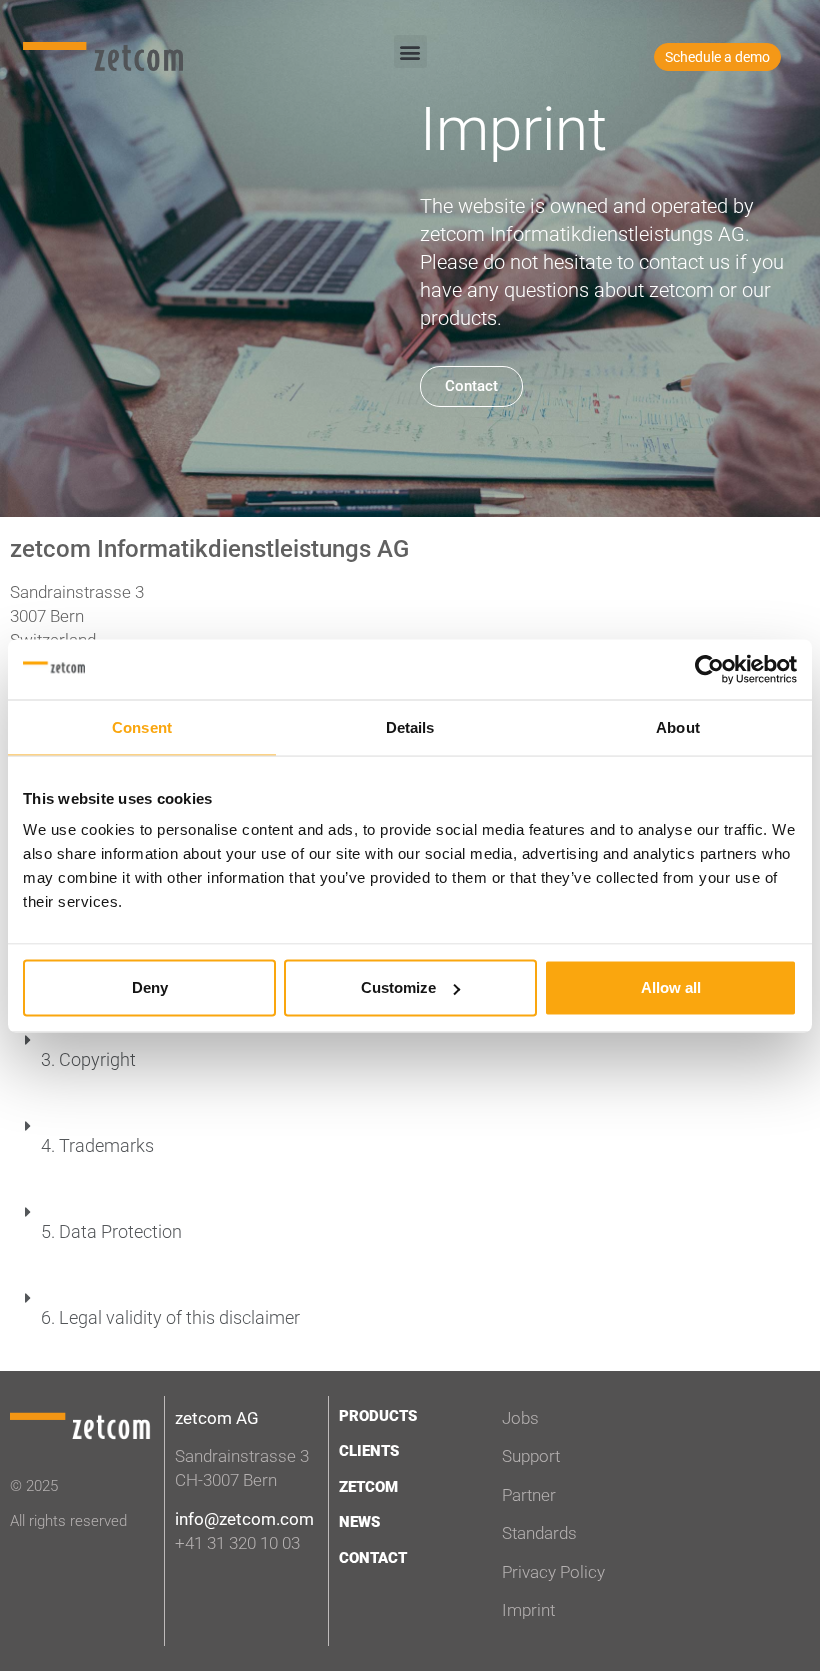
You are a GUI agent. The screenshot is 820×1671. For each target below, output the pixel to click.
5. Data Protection (111, 1231)
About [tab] (678, 726)
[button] (410, 51)
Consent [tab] (142, 726)
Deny (150, 987)
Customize (398, 987)
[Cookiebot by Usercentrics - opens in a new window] (709, 669)
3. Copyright (88, 1059)
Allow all (671, 987)
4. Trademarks (97, 1145)
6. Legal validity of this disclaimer (170, 1317)
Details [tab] (410, 726)
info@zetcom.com (244, 1519)
